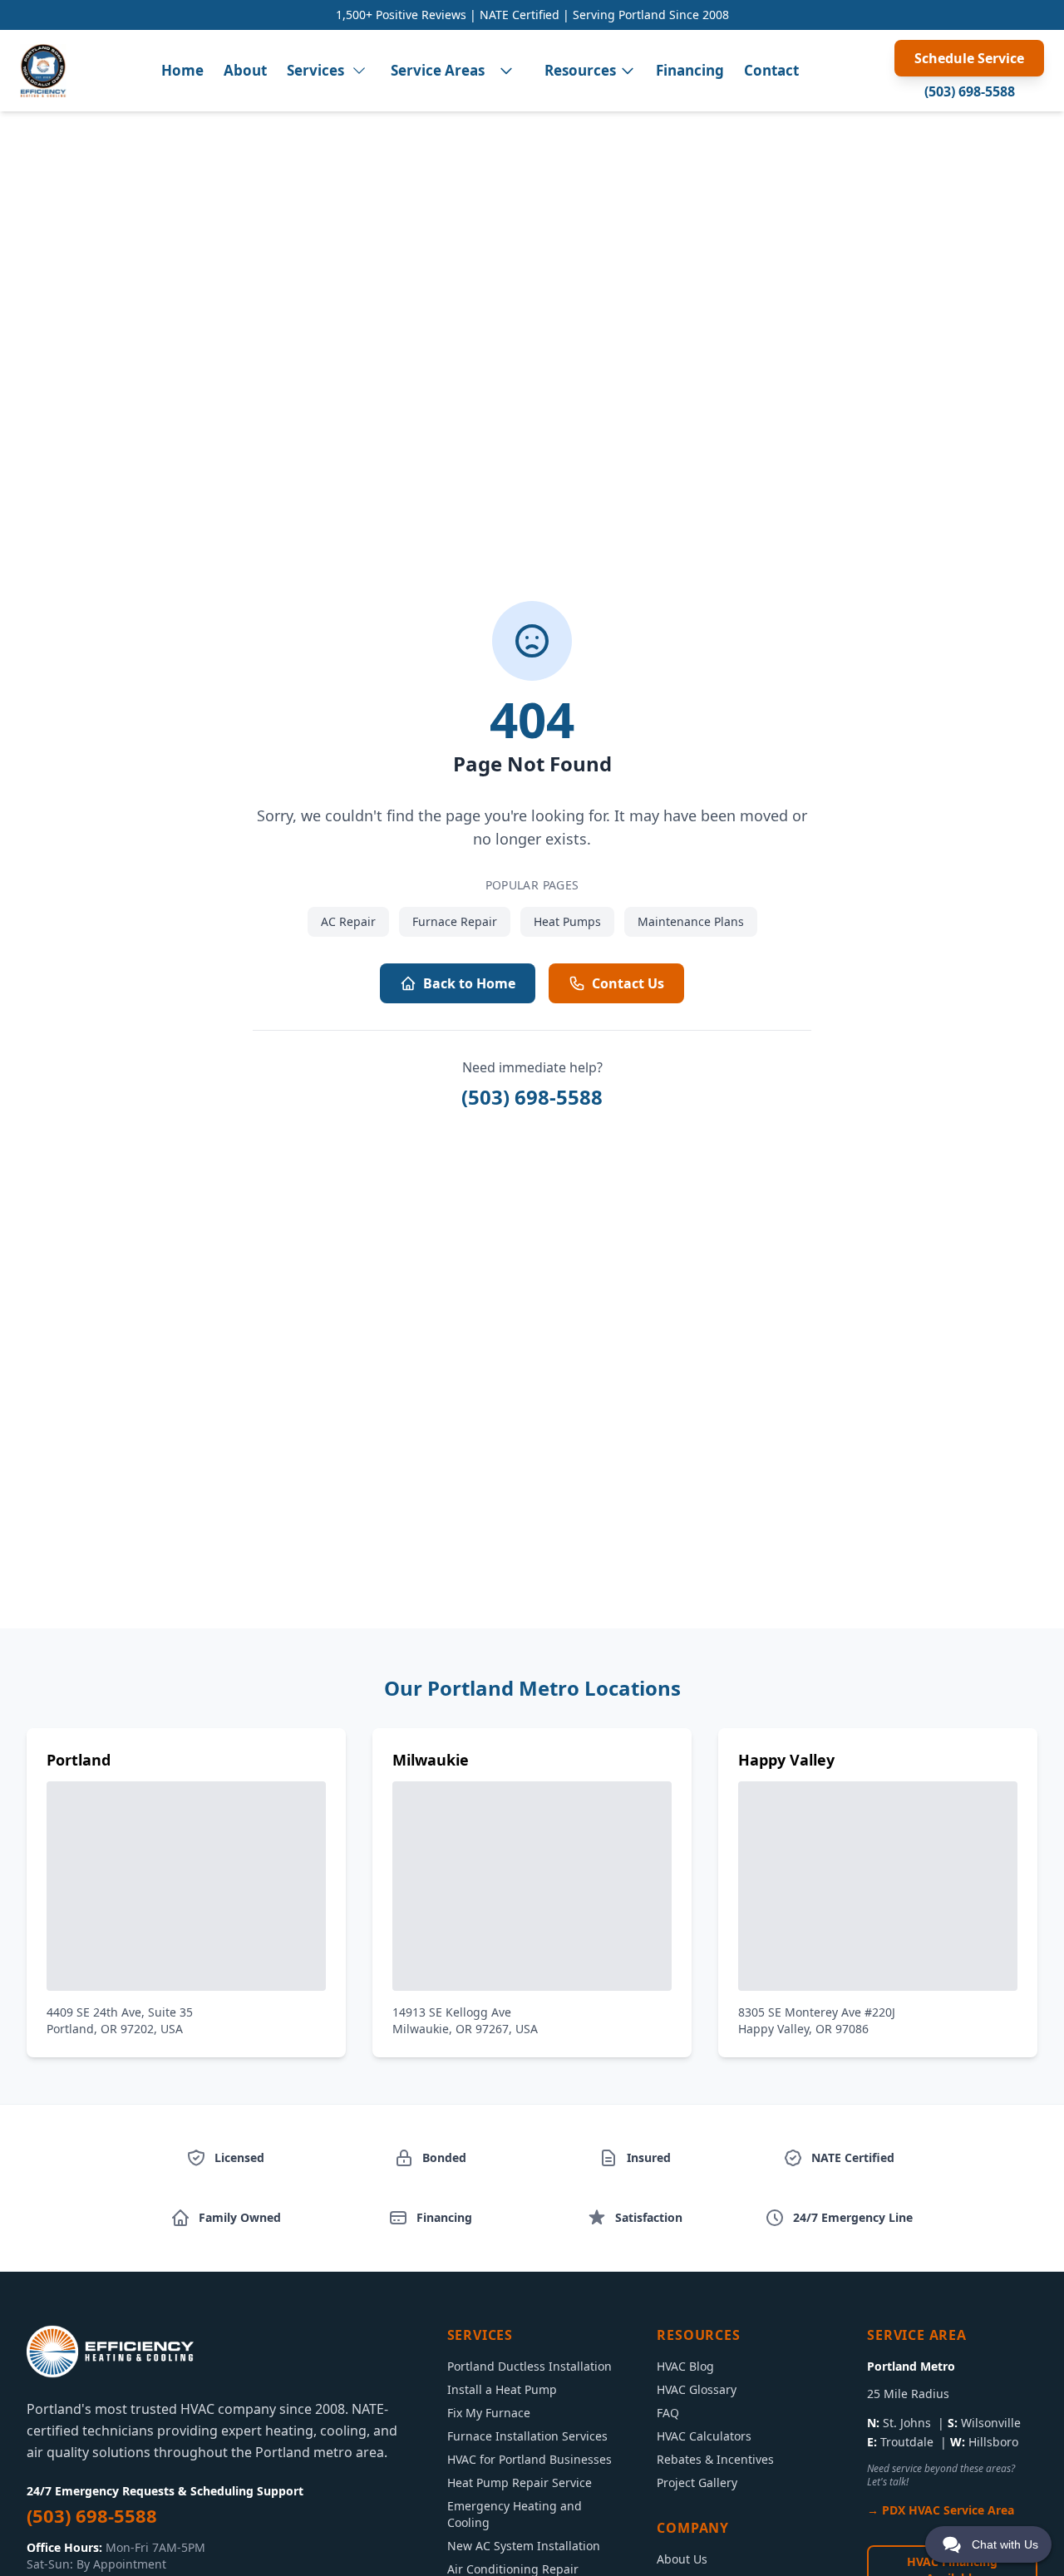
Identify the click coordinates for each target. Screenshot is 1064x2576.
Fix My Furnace (489, 2413)
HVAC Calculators (704, 2436)
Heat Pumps (567, 921)
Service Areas (438, 70)
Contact (771, 70)
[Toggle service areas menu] (506, 71)
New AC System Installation (524, 2546)
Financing (690, 70)
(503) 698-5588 (970, 91)
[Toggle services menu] (359, 71)
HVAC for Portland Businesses (530, 2459)
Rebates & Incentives (715, 2459)
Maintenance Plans (691, 921)
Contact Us (628, 983)
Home (182, 70)
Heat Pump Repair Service (520, 2482)
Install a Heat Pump (502, 2389)
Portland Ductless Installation (530, 2366)
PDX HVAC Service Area (948, 2510)
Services (315, 70)
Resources (580, 70)
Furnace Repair (455, 921)
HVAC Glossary (697, 2389)
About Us (682, 2559)
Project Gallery (697, 2482)
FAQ (668, 2413)
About (245, 70)
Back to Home (469, 983)
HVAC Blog (685, 2366)
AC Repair (348, 921)
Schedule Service (969, 58)
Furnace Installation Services (527, 2436)
